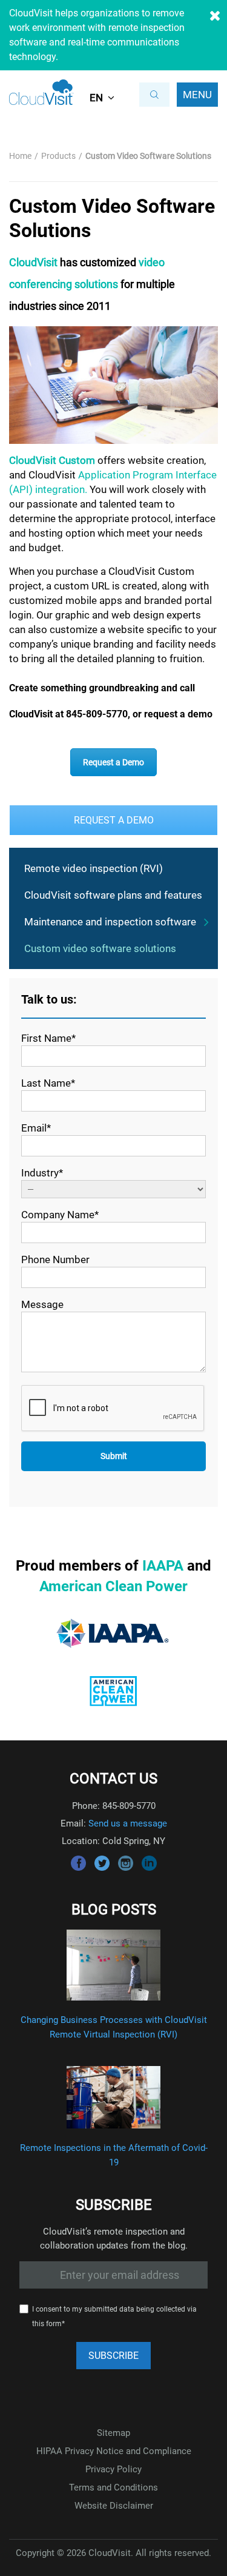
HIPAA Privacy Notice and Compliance (114, 2451)
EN (96, 98)
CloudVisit (33, 262)
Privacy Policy (113, 2469)
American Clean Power (113, 1586)
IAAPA (163, 1566)
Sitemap (113, 2433)
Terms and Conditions (113, 2487)
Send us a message (128, 1823)
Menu (197, 95)
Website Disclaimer (114, 2506)
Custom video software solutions (100, 948)
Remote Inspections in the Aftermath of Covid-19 (114, 2155)
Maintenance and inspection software (110, 922)
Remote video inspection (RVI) (94, 868)
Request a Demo (113, 762)
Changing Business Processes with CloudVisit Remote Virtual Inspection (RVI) (114, 2027)
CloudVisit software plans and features (113, 895)
